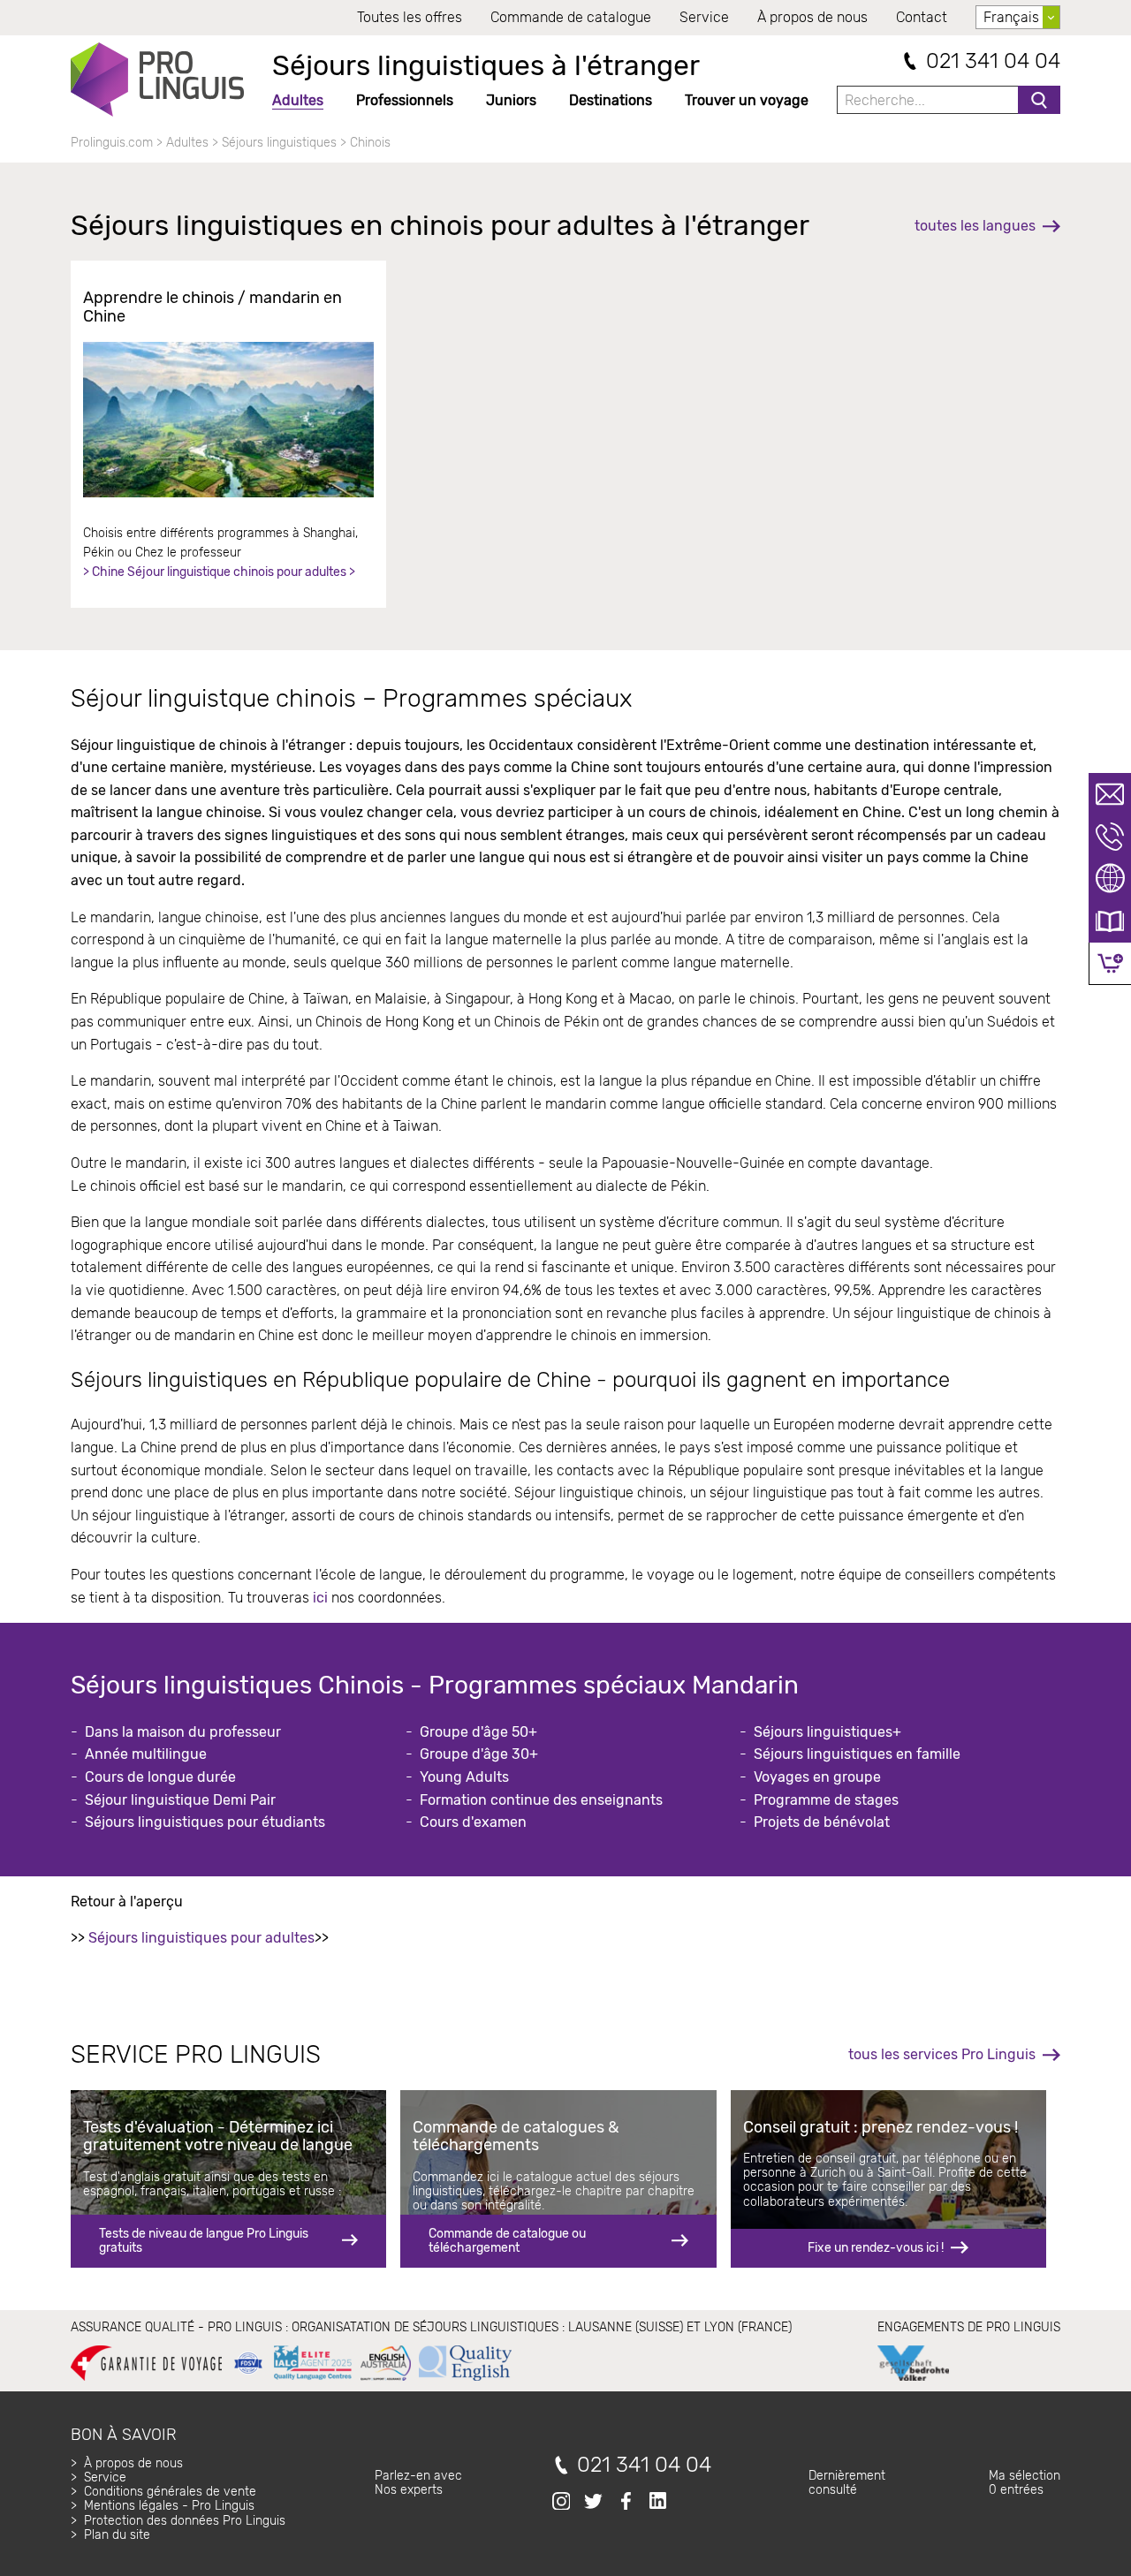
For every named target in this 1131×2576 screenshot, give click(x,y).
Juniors (511, 100)
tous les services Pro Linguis (942, 2054)
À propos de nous (812, 17)
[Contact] (1110, 794)
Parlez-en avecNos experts (418, 2483)
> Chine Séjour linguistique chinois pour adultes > (219, 572)
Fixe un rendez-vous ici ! (876, 2248)
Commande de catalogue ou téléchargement (507, 2241)
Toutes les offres (410, 17)
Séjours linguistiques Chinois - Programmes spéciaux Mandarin (435, 1685)
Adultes (298, 100)
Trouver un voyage (747, 100)
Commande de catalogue (571, 17)
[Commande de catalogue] (1110, 921)
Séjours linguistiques (279, 143)
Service (704, 17)
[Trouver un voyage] (1110, 879)
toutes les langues (975, 226)
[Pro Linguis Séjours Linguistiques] (157, 80)
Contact (922, 17)
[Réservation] (1110, 963)
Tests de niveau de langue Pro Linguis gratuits (204, 2241)
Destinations (611, 100)
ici (320, 1598)
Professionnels (405, 100)
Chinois (370, 143)
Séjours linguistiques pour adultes (201, 1938)
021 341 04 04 (993, 61)
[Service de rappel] (1110, 837)
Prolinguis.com (112, 143)
